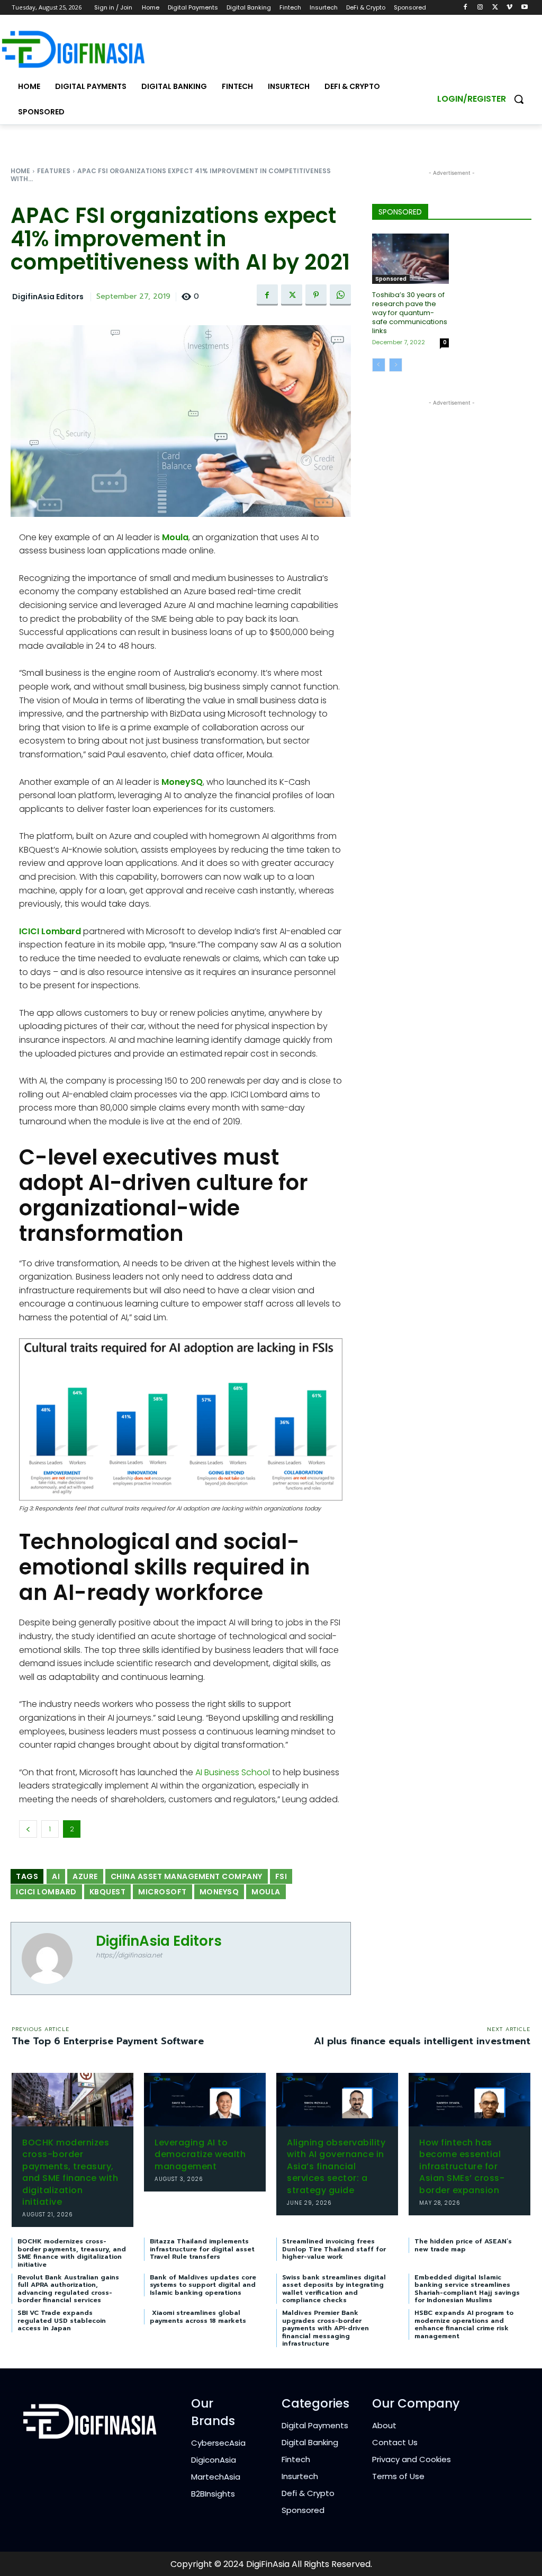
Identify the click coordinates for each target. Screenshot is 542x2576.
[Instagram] (480, 8)
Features (54, 171)
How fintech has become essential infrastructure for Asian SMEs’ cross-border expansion (462, 2166)
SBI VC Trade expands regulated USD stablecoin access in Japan (62, 2320)
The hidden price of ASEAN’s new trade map (463, 2245)
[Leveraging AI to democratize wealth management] (205, 2100)
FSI (281, 1876)
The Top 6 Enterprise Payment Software (108, 2041)
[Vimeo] (509, 8)
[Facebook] (466, 8)
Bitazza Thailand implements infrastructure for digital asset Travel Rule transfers (202, 2249)
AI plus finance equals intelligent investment (422, 2041)
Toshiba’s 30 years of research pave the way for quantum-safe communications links (410, 313)
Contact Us (395, 2442)
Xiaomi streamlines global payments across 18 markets (198, 2316)
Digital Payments (315, 2425)
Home (20, 171)
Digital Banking (310, 2442)
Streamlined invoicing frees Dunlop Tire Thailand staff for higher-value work (334, 2249)
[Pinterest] (316, 295)
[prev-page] (379, 365)
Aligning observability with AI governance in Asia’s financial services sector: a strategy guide (336, 2166)
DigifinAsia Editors (48, 297)
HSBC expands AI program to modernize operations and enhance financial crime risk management (464, 2324)
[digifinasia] (73, 49)
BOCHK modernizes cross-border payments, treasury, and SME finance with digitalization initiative (70, 2172)
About (384, 2425)
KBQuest (108, 1892)
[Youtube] (524, 8)
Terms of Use (398, 2476)
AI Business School (233, 1772)
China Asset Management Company (187, 1876)
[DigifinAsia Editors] (53, 1958)
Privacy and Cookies (412, 2459)
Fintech (296, 2459)
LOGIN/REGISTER (472, 99)
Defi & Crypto (308, 2493)
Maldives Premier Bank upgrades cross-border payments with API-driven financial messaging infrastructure (326, 2328)
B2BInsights (213, 2494)
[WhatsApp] (340, 295)
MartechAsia (216, 2477)
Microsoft (162, 1892)
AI (56, 1876)
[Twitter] (495, 8)
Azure (85, 1876)
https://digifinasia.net (129, 1955)
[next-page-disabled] (396, 365)
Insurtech (300, 2476)
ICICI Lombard (50, 931)
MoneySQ (182, 782)
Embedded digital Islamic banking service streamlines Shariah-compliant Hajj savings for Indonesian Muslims (467, 2289)
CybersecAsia (218, 2443)
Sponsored (391, 279)
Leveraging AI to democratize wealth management (200, 2154)
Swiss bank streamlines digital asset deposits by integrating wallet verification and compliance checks (334, 2289)
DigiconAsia (214, 2460)
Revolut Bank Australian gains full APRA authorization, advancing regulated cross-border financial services (68, 2289)
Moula (175, 537)
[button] (519, 99)
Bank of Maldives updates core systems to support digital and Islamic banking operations (203, 2285)
